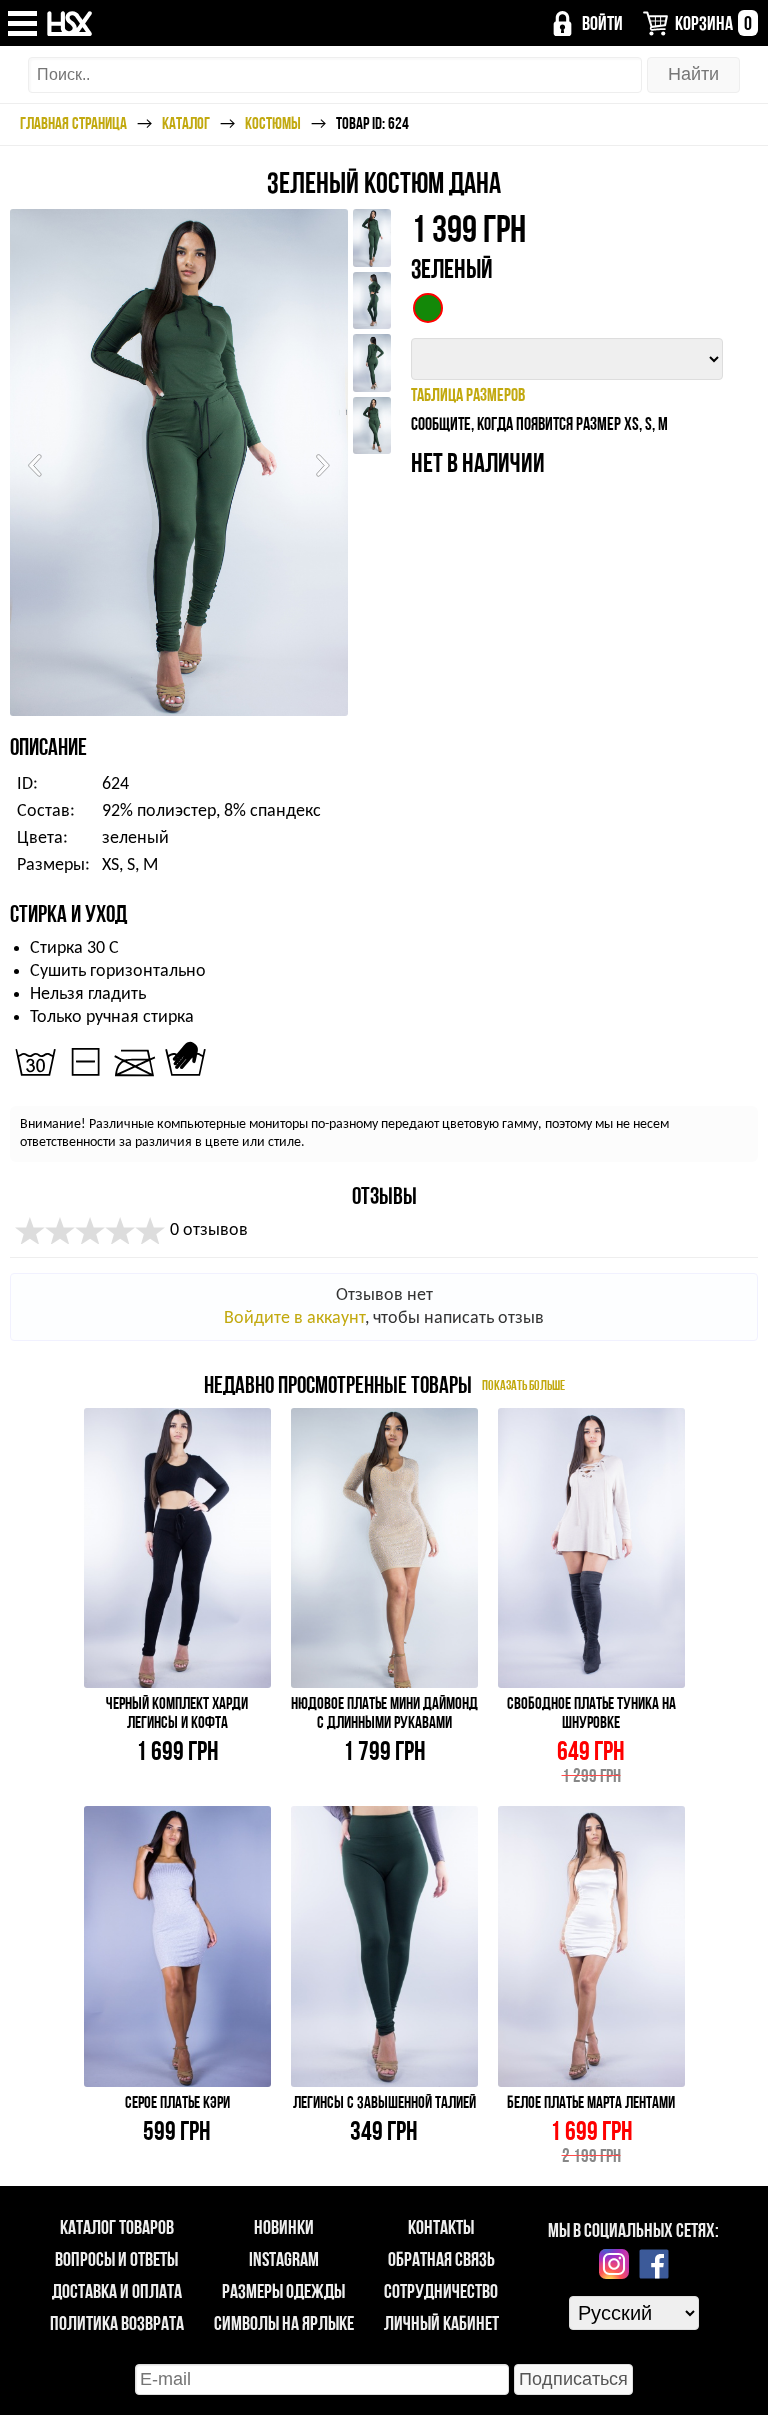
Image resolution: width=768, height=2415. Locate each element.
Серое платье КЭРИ (177, 2102)
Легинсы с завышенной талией (384, 2102)
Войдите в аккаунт (294, 1318)
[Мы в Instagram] (614, 2264)
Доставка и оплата (117, 2291)
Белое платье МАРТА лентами (591, 2102)
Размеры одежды (283, 2291)
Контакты (441, 2227)
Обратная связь (441, 2259)
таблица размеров (468, 394)
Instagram (284, 2259)
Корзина (713, 23)
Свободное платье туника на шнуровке (591, 1712)
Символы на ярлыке (284, 2323)
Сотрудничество (441, 2291)
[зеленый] (428, 308)
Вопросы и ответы (116, 2259)
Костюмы (273, 123)
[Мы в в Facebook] (654, 2264)
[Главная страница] (70, 23)
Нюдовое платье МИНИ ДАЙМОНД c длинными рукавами (384, 1712)
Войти (602, 23)
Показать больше (523, 1384)
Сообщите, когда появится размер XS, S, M (539, 423)
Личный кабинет (441, 2323)
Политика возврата (117, 2323)
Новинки (284, 2227)
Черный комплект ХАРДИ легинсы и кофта (177, 1712)
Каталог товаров (117, 2227)
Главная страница (73, 123)
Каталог (186, 123)
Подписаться (573, 2379)
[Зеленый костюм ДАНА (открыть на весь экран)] (179, 462)
